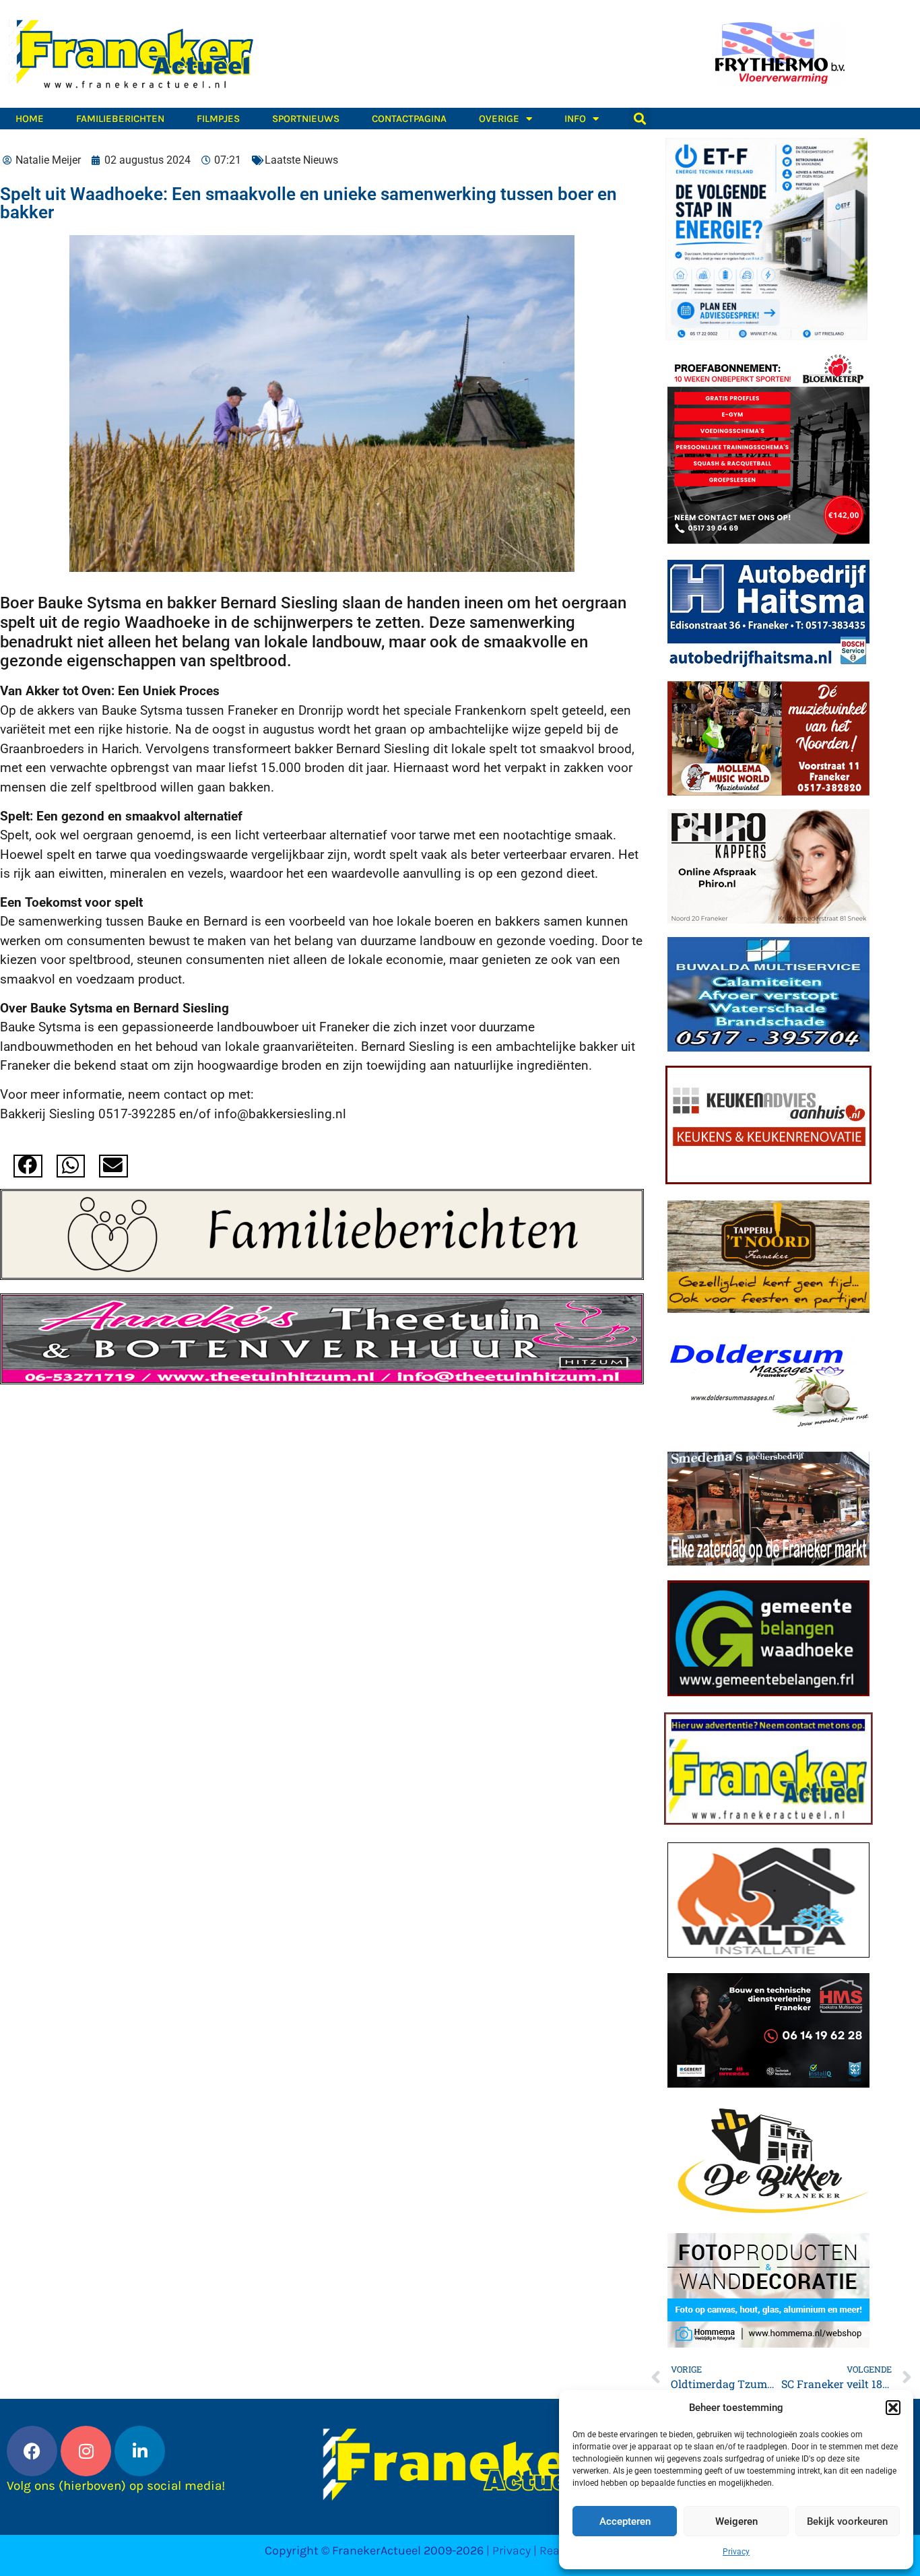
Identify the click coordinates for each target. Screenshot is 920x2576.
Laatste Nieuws (301, 160)
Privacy (736, 2552)
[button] (893, 2408)
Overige (499, 119)
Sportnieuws (306, 119)
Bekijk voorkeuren (847, 2521)
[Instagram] (86, 2451)
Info (575, 119)
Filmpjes (218, 119)
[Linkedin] (140, 2451)
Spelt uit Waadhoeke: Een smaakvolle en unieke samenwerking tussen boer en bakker (308, 203)
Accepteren (625, 2521)
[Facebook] (32, 2451)
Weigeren (736, 2521)
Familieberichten (120, 119)
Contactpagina (409, 119)
